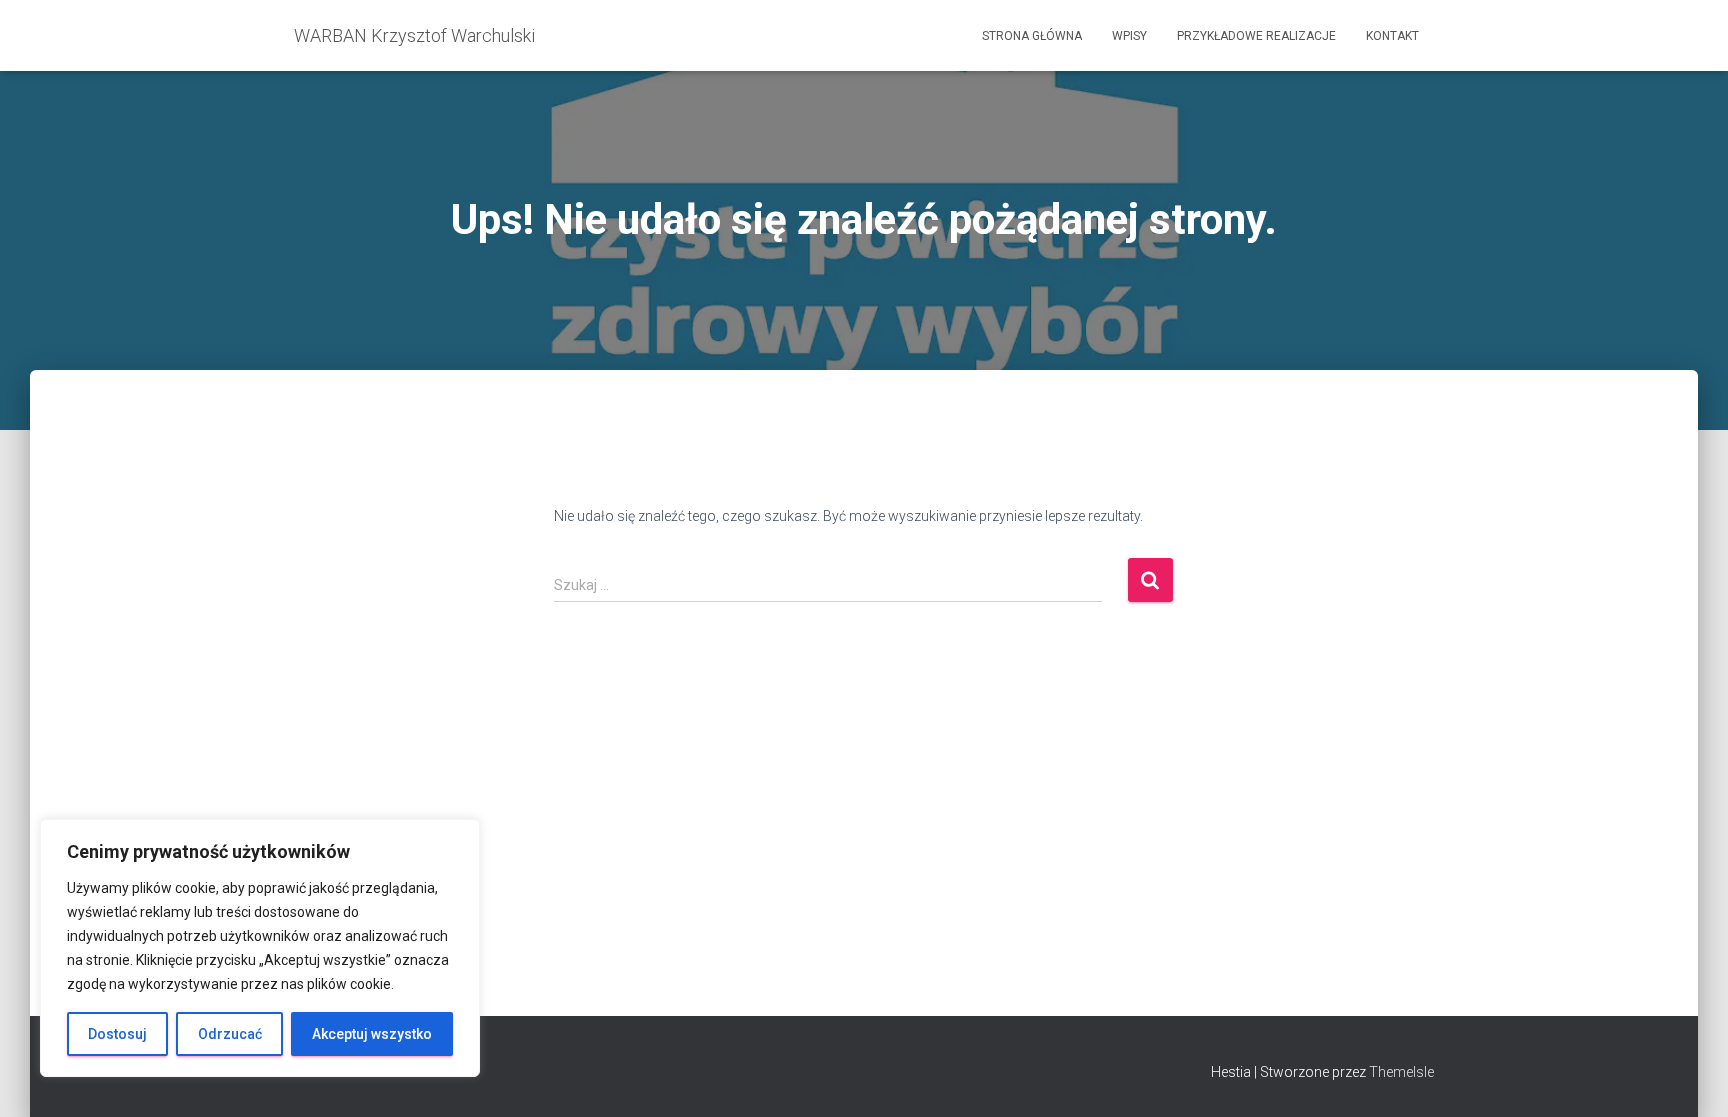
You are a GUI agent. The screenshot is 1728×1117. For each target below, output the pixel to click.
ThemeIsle (1401, 1072)
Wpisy (1129, 36)
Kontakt (1392, 36)
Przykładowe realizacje (1256, 36)
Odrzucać (230, 1034)
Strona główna (1032, 36)
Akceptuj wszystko (372, 1034)
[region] (260, 948)
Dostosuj (117, 1034)
